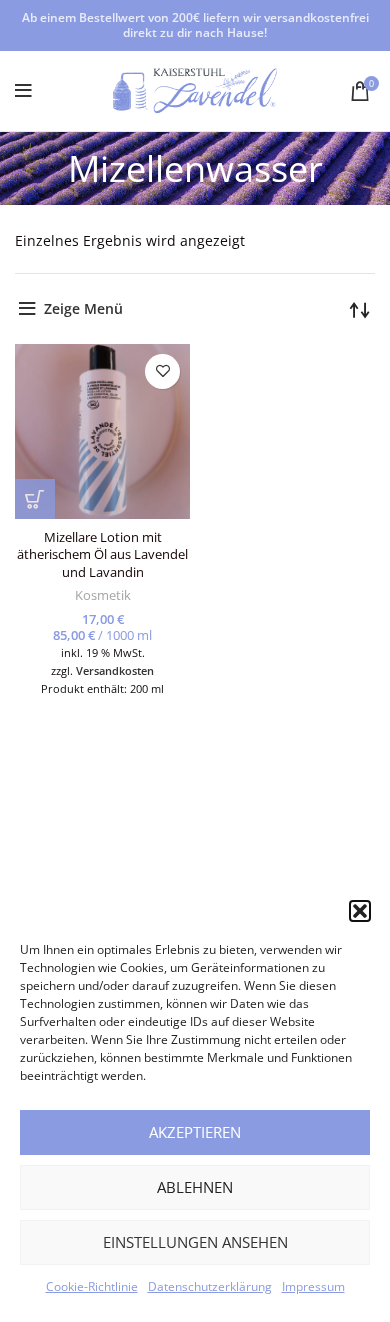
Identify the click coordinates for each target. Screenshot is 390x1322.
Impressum (313, 1286)
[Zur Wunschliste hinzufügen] (162, 371)
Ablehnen (195, 1187)
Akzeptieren (195, 1132)
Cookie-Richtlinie (92, 1286)
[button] (360, 911)
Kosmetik (103, 595)
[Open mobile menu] (23, 91)
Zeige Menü (83, 308)
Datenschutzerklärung (210, 1286)
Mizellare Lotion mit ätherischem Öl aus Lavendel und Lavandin (102, 555)
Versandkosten (115, 670)
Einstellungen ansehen (195, 1242)
